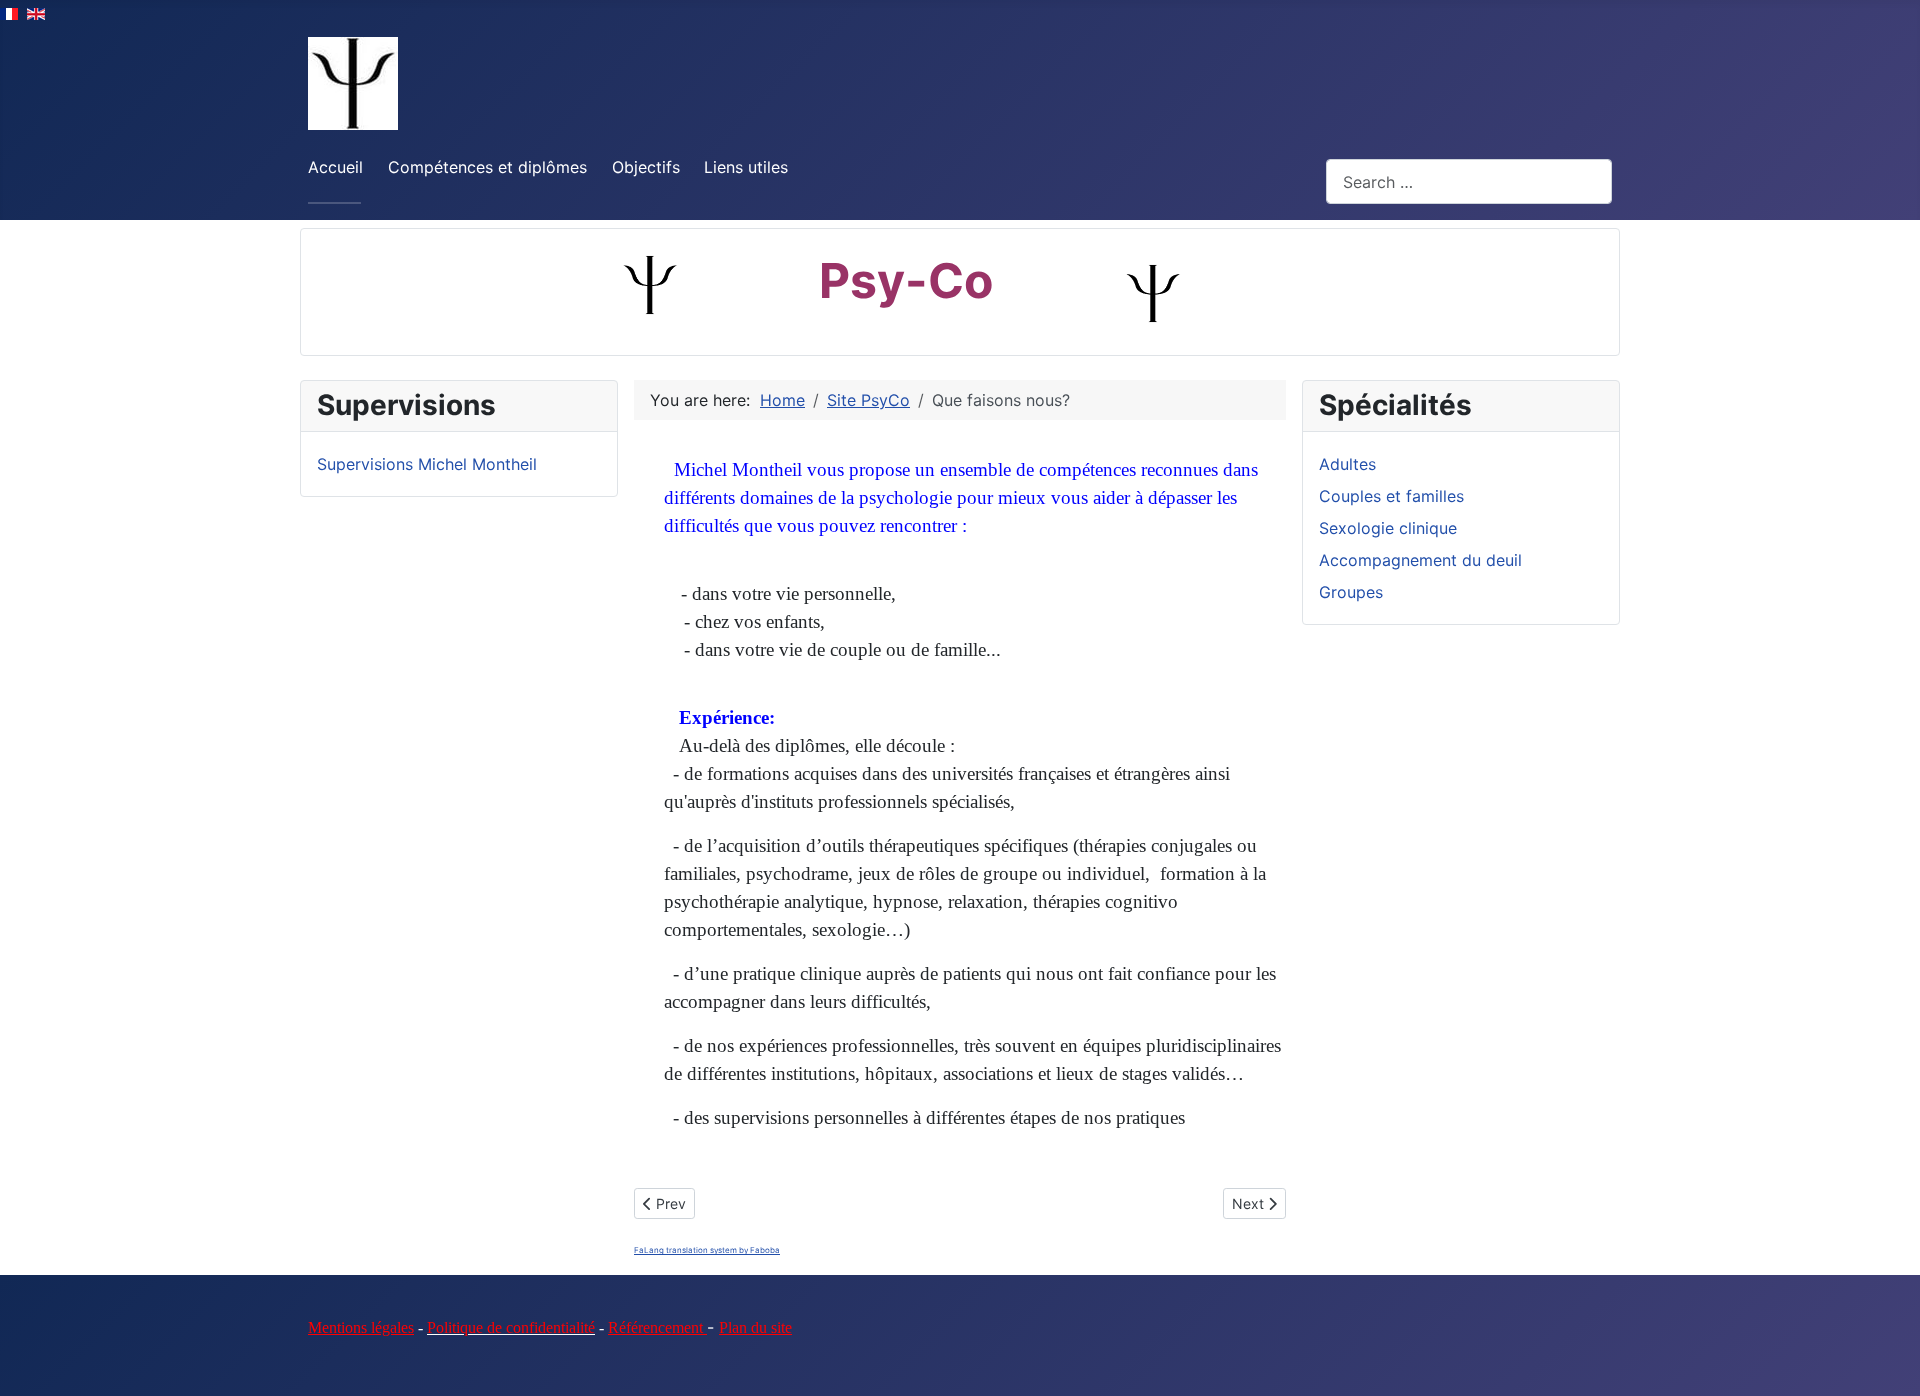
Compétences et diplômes (487, 167)
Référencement (657, 1327)
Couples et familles (1391, 496)
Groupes (1351, 592)
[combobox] (1469, 181)
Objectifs (646, 167)
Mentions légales (361, 1327)
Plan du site (755, 1327)
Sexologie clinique (1388, 528)
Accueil (335, 167)
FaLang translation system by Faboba (707, 1250)
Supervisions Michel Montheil (427, 464)
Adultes (1347, 464)
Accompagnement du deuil (1420, 560)
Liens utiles (746, 167)
